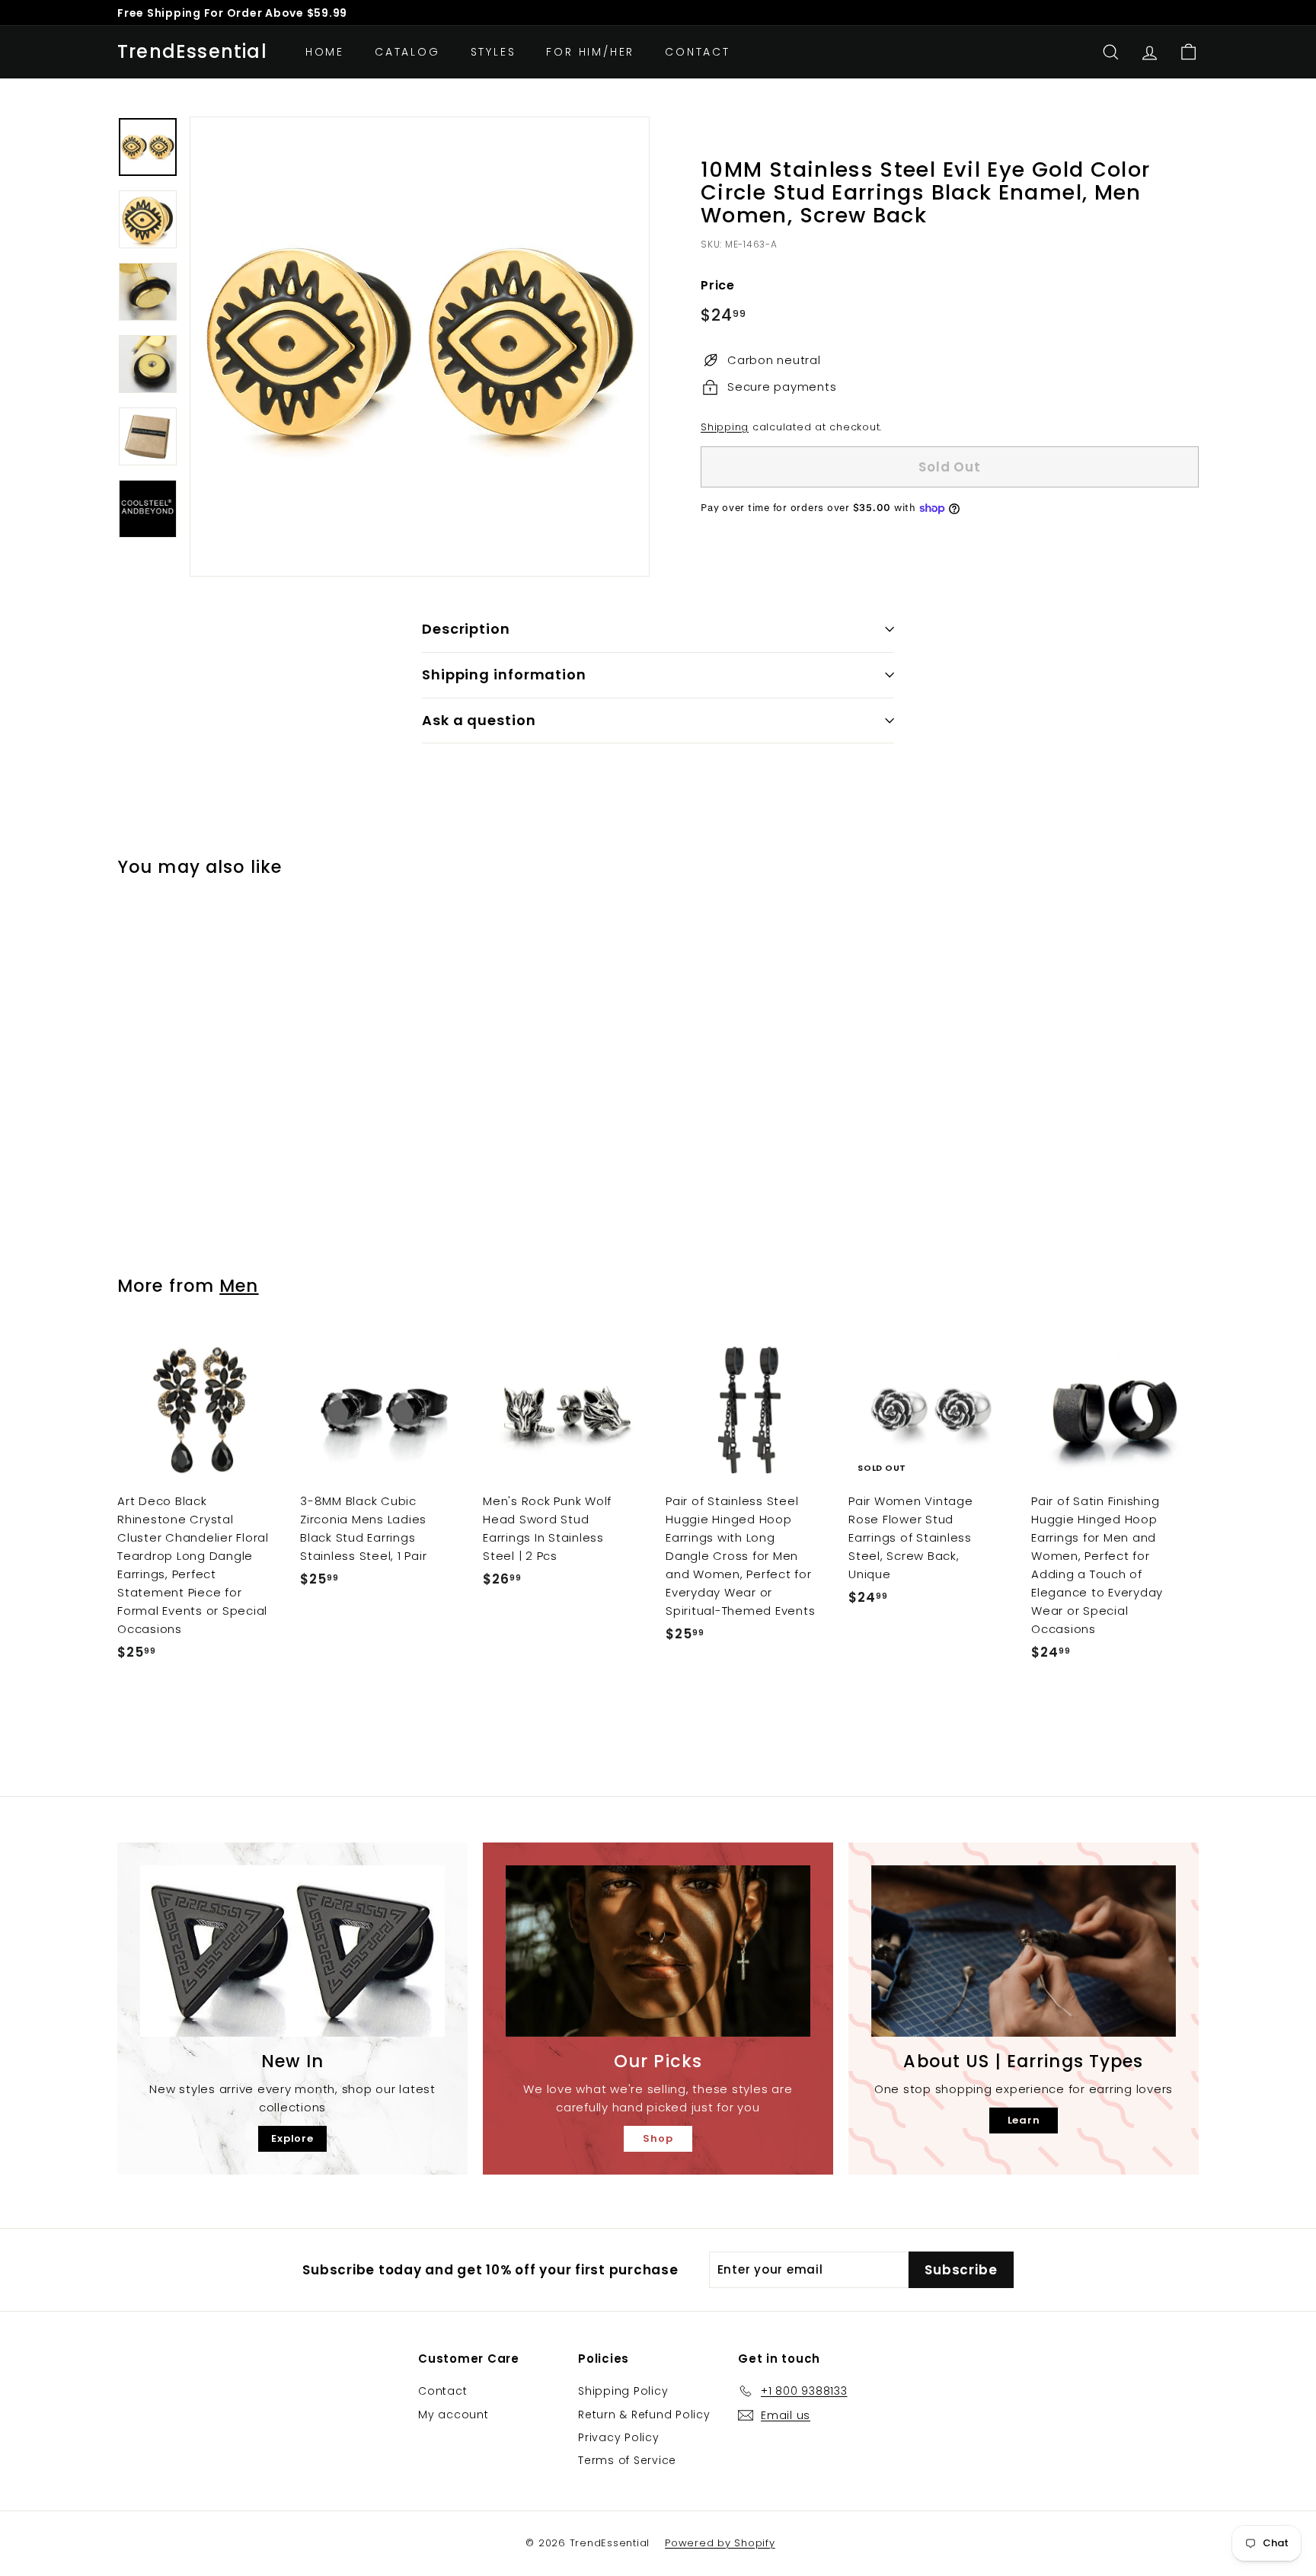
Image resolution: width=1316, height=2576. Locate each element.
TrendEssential (192, 52)
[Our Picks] (658, 1951)
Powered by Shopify (720, 2543)
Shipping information (504, 674)
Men (239, 1286)
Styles (493, 52)
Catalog (407, 52)
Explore (292, 2138)
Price (718, 285)
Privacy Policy (619, 2437)
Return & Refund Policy (644, 2415)
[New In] (292, 1951)
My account (454, 2415)
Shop (658, 2138)
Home (325, 52)
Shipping (725, 427)
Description (466, 629)
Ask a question (479, 720)
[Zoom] (420, 347)
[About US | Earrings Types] (1024, 1951)
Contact (698, 52)
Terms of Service (627, 2460)
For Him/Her (590, 52)
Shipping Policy (623, 2391)
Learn (1024, 2120)
